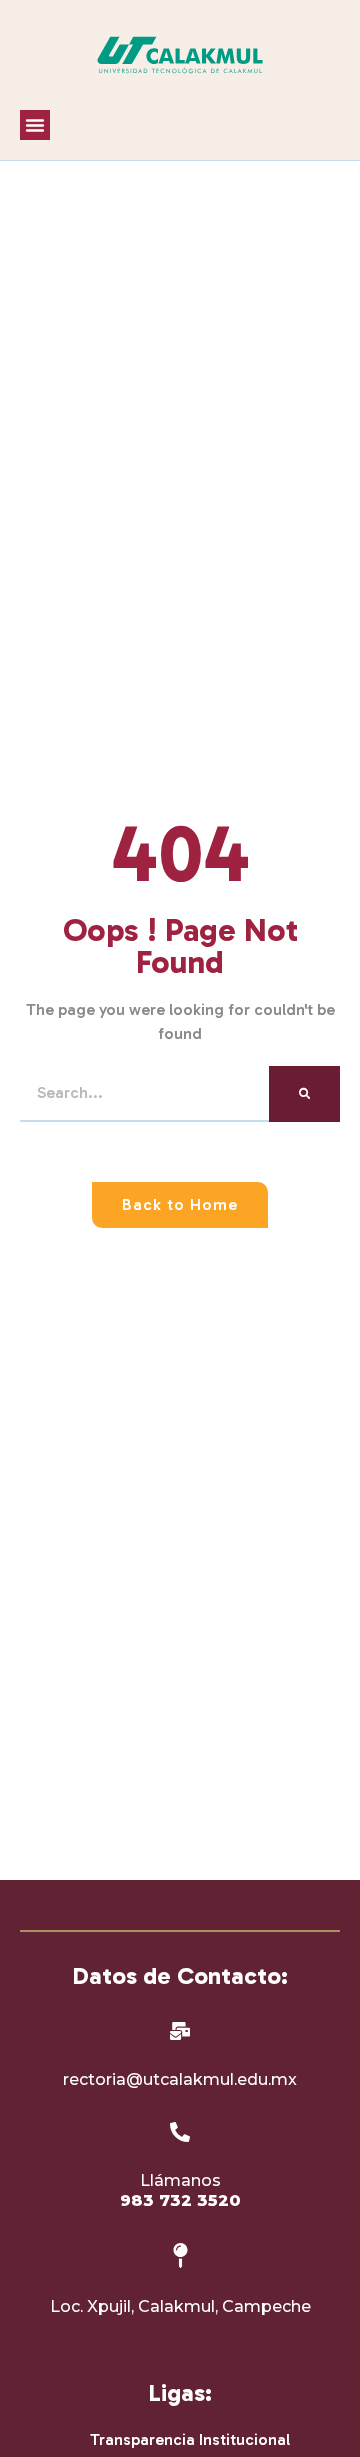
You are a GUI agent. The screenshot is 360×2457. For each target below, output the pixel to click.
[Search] (304, 1094)
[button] (35, 125)
